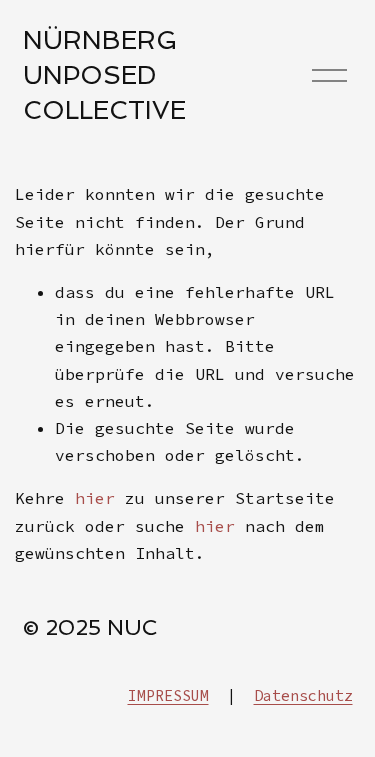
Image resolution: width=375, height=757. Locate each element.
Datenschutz (303, 695)
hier (95, 498)
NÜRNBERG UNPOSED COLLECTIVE (104, 75)
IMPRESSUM (168, 695)
